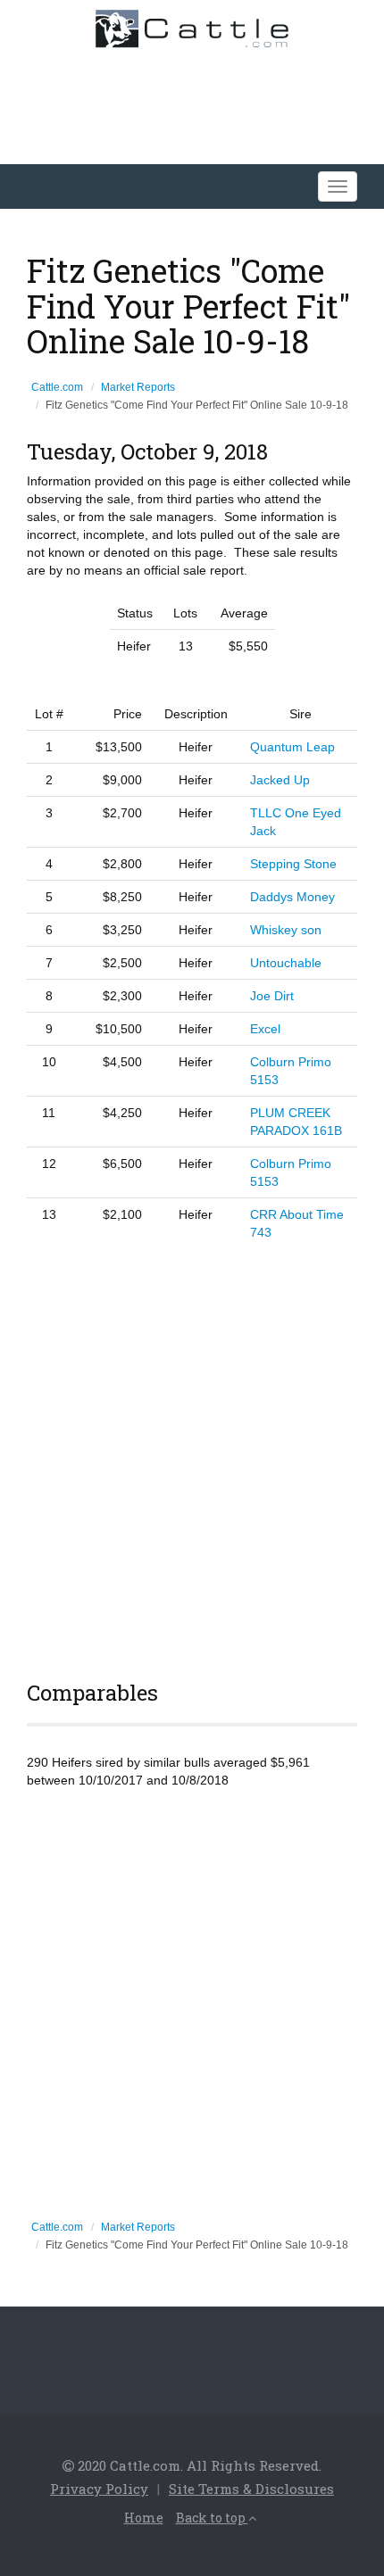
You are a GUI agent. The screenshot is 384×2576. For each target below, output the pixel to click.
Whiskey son (286, 930)
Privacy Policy (99, 2489)
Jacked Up (280, 780)
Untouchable (286, 963)
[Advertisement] (192, 1458)
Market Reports (138, 387)
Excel (265, 1029)
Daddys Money (292, 897)
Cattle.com (57, 387)
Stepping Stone (293, 864)
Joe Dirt (272, 996)
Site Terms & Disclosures (251, 2489)
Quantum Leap (292, 747)
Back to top (212, 2518)
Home (144, 2518)
